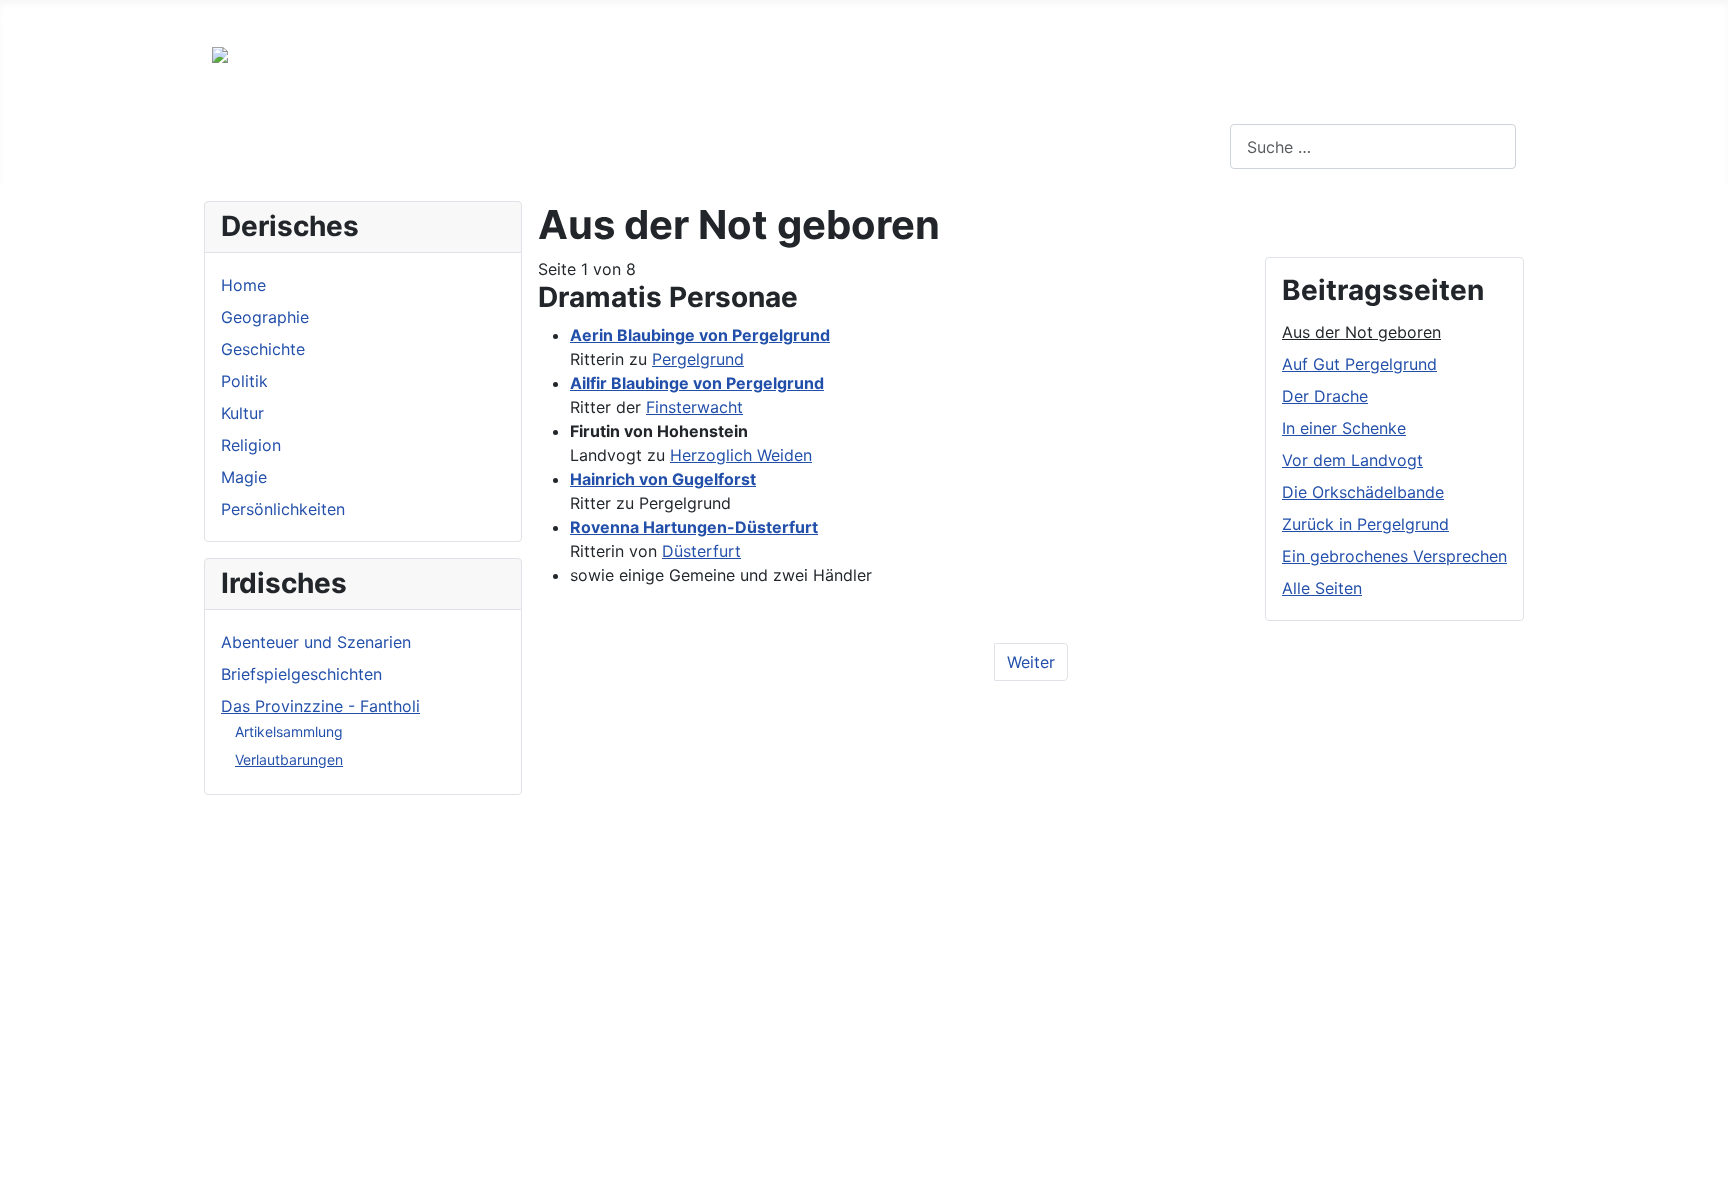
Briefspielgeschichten (301, 674)
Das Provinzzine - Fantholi (320, 706)
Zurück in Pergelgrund (1365, 524)
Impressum (234, 16)
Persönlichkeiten (283, 509)
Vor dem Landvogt (1352, 460)
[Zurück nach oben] (1703, 1158)
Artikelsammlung (289, 731)
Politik (244, 381)
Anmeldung (461, 16)
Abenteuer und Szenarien (316, 642)
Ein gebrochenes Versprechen (1394, 556)
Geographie (265, 317)
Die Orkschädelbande (1363, 492)
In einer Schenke (1344, 428)
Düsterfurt (701, 551)
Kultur (242, 413)
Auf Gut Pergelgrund (1359, 364)
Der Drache (1325, 396)
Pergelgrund (698, 359)
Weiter (1031, 662)
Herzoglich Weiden (741, 455)
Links (148, 16)
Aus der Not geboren (1361, 332)
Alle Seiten (1322, 588)
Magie (244, 477)
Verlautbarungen (289, 759)
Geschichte (263, 349)
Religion (251, 445)
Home (243, 285)
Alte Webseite (52, 16)
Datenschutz (346, 16)
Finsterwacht (694, 407)
